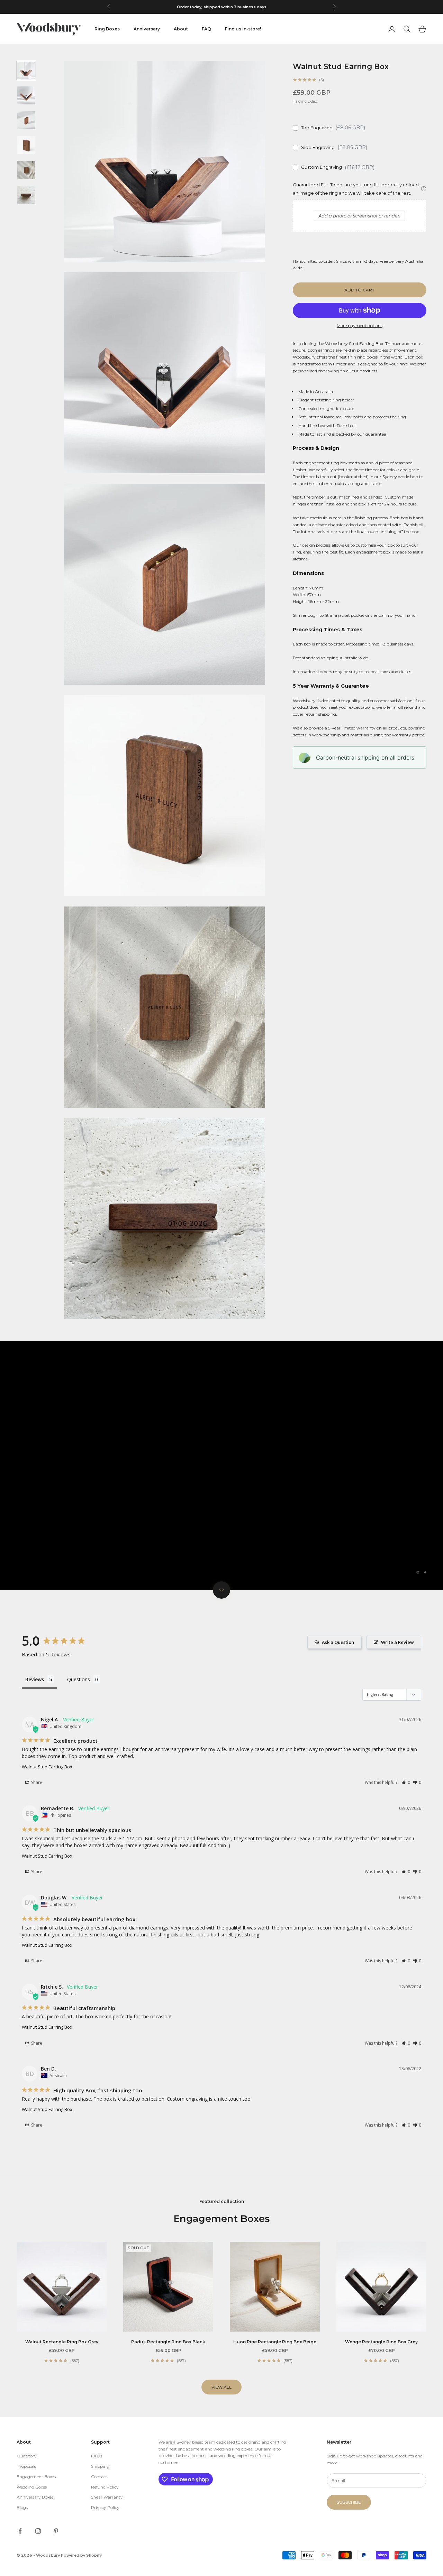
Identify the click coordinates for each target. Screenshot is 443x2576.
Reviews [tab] (35, 1679)
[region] (221, 1466)
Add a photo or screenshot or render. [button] (359, 216)
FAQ (206, 29)
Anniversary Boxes (35, 2497)
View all (221, 2387)
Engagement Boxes (36, 2477)
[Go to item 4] (26, 145)
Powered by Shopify (81, 2555)
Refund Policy (105, 2487)
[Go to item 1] (26, 71)
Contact (99, 2477)
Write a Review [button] (397, 1642)
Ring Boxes (107, 29)
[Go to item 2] (26, 95)
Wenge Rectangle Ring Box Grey (381, 2342)
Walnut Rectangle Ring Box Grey (62, 2342)
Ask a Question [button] (338, 1642)
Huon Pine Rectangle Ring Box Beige (275, 2342)
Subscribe (349, 2502)
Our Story (27, 2456)
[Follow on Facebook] (20, 2531)
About (181, 29)
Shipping (100, 2466)
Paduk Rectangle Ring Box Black (168, 2342)
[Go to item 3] (26, 120)
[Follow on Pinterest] (56, 2531)
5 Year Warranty (107, 2497)
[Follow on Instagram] (38, 2531)
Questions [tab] (79, 1679)
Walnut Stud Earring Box (47, 1767)
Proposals (26, 2466)
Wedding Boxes (32, 2487)
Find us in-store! (243, 29)
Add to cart (359, 290)
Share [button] (36, 1782)
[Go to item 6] (26, 195)
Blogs (22, 2507)
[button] (406, 1782)
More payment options (360, 326)
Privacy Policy (105, 2507)
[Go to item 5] (26, 170)
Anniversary (147, 29)
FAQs (97, 2456)
